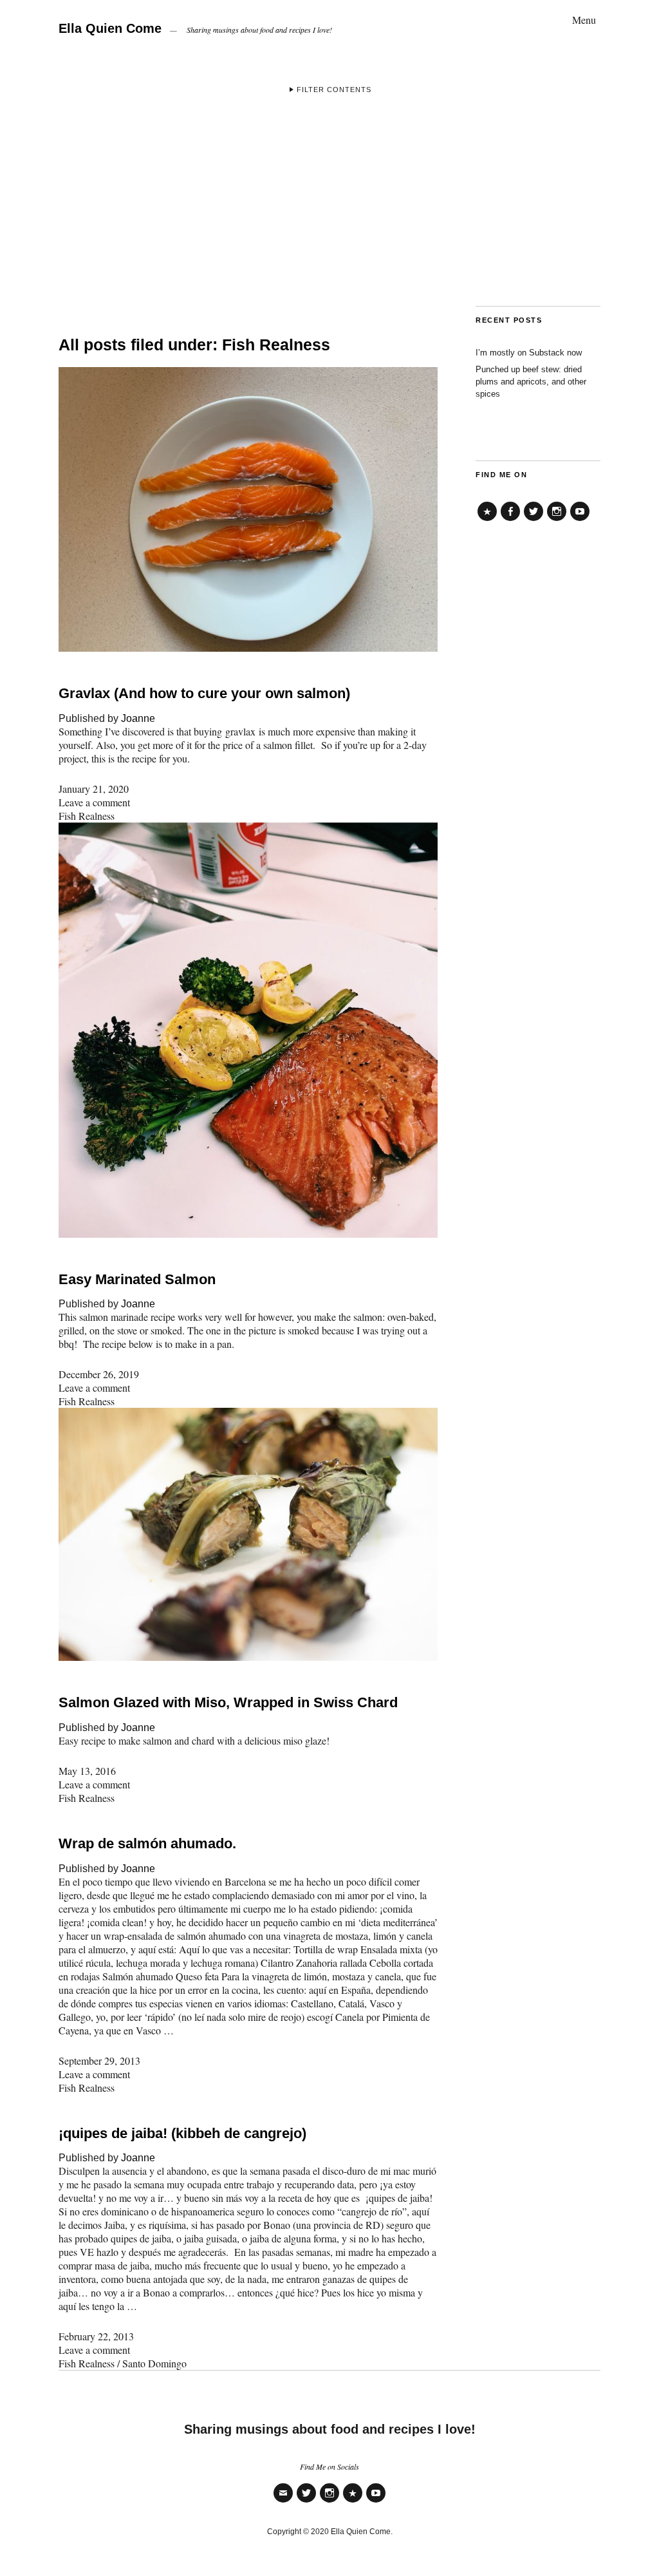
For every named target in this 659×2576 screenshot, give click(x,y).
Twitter (534, 521)
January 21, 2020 (94, 789)
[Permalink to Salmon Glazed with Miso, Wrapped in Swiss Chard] (248, 1657)
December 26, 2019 (99, 1374)
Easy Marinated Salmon (137, 1279)
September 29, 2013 (99, 2060)
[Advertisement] (329, 209)
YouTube (580, 521)
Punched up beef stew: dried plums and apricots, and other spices (531, 382)
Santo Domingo (154, 2363)
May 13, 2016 (87, 1771)
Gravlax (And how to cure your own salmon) (204, 693)
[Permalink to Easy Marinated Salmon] (248, 1234)
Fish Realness (87, 816)
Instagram (557, 521)
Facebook (510, 521)
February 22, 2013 (96, 2336)
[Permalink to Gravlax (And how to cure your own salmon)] (248, 648)
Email (283, 2502)
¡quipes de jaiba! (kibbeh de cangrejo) (182, 2133)
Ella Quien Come (110, 28)
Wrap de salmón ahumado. (147, 1843)
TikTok (487, 521)
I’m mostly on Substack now (529, 353)
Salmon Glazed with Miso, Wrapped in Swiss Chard (228, 1702)
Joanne (138, 718)
